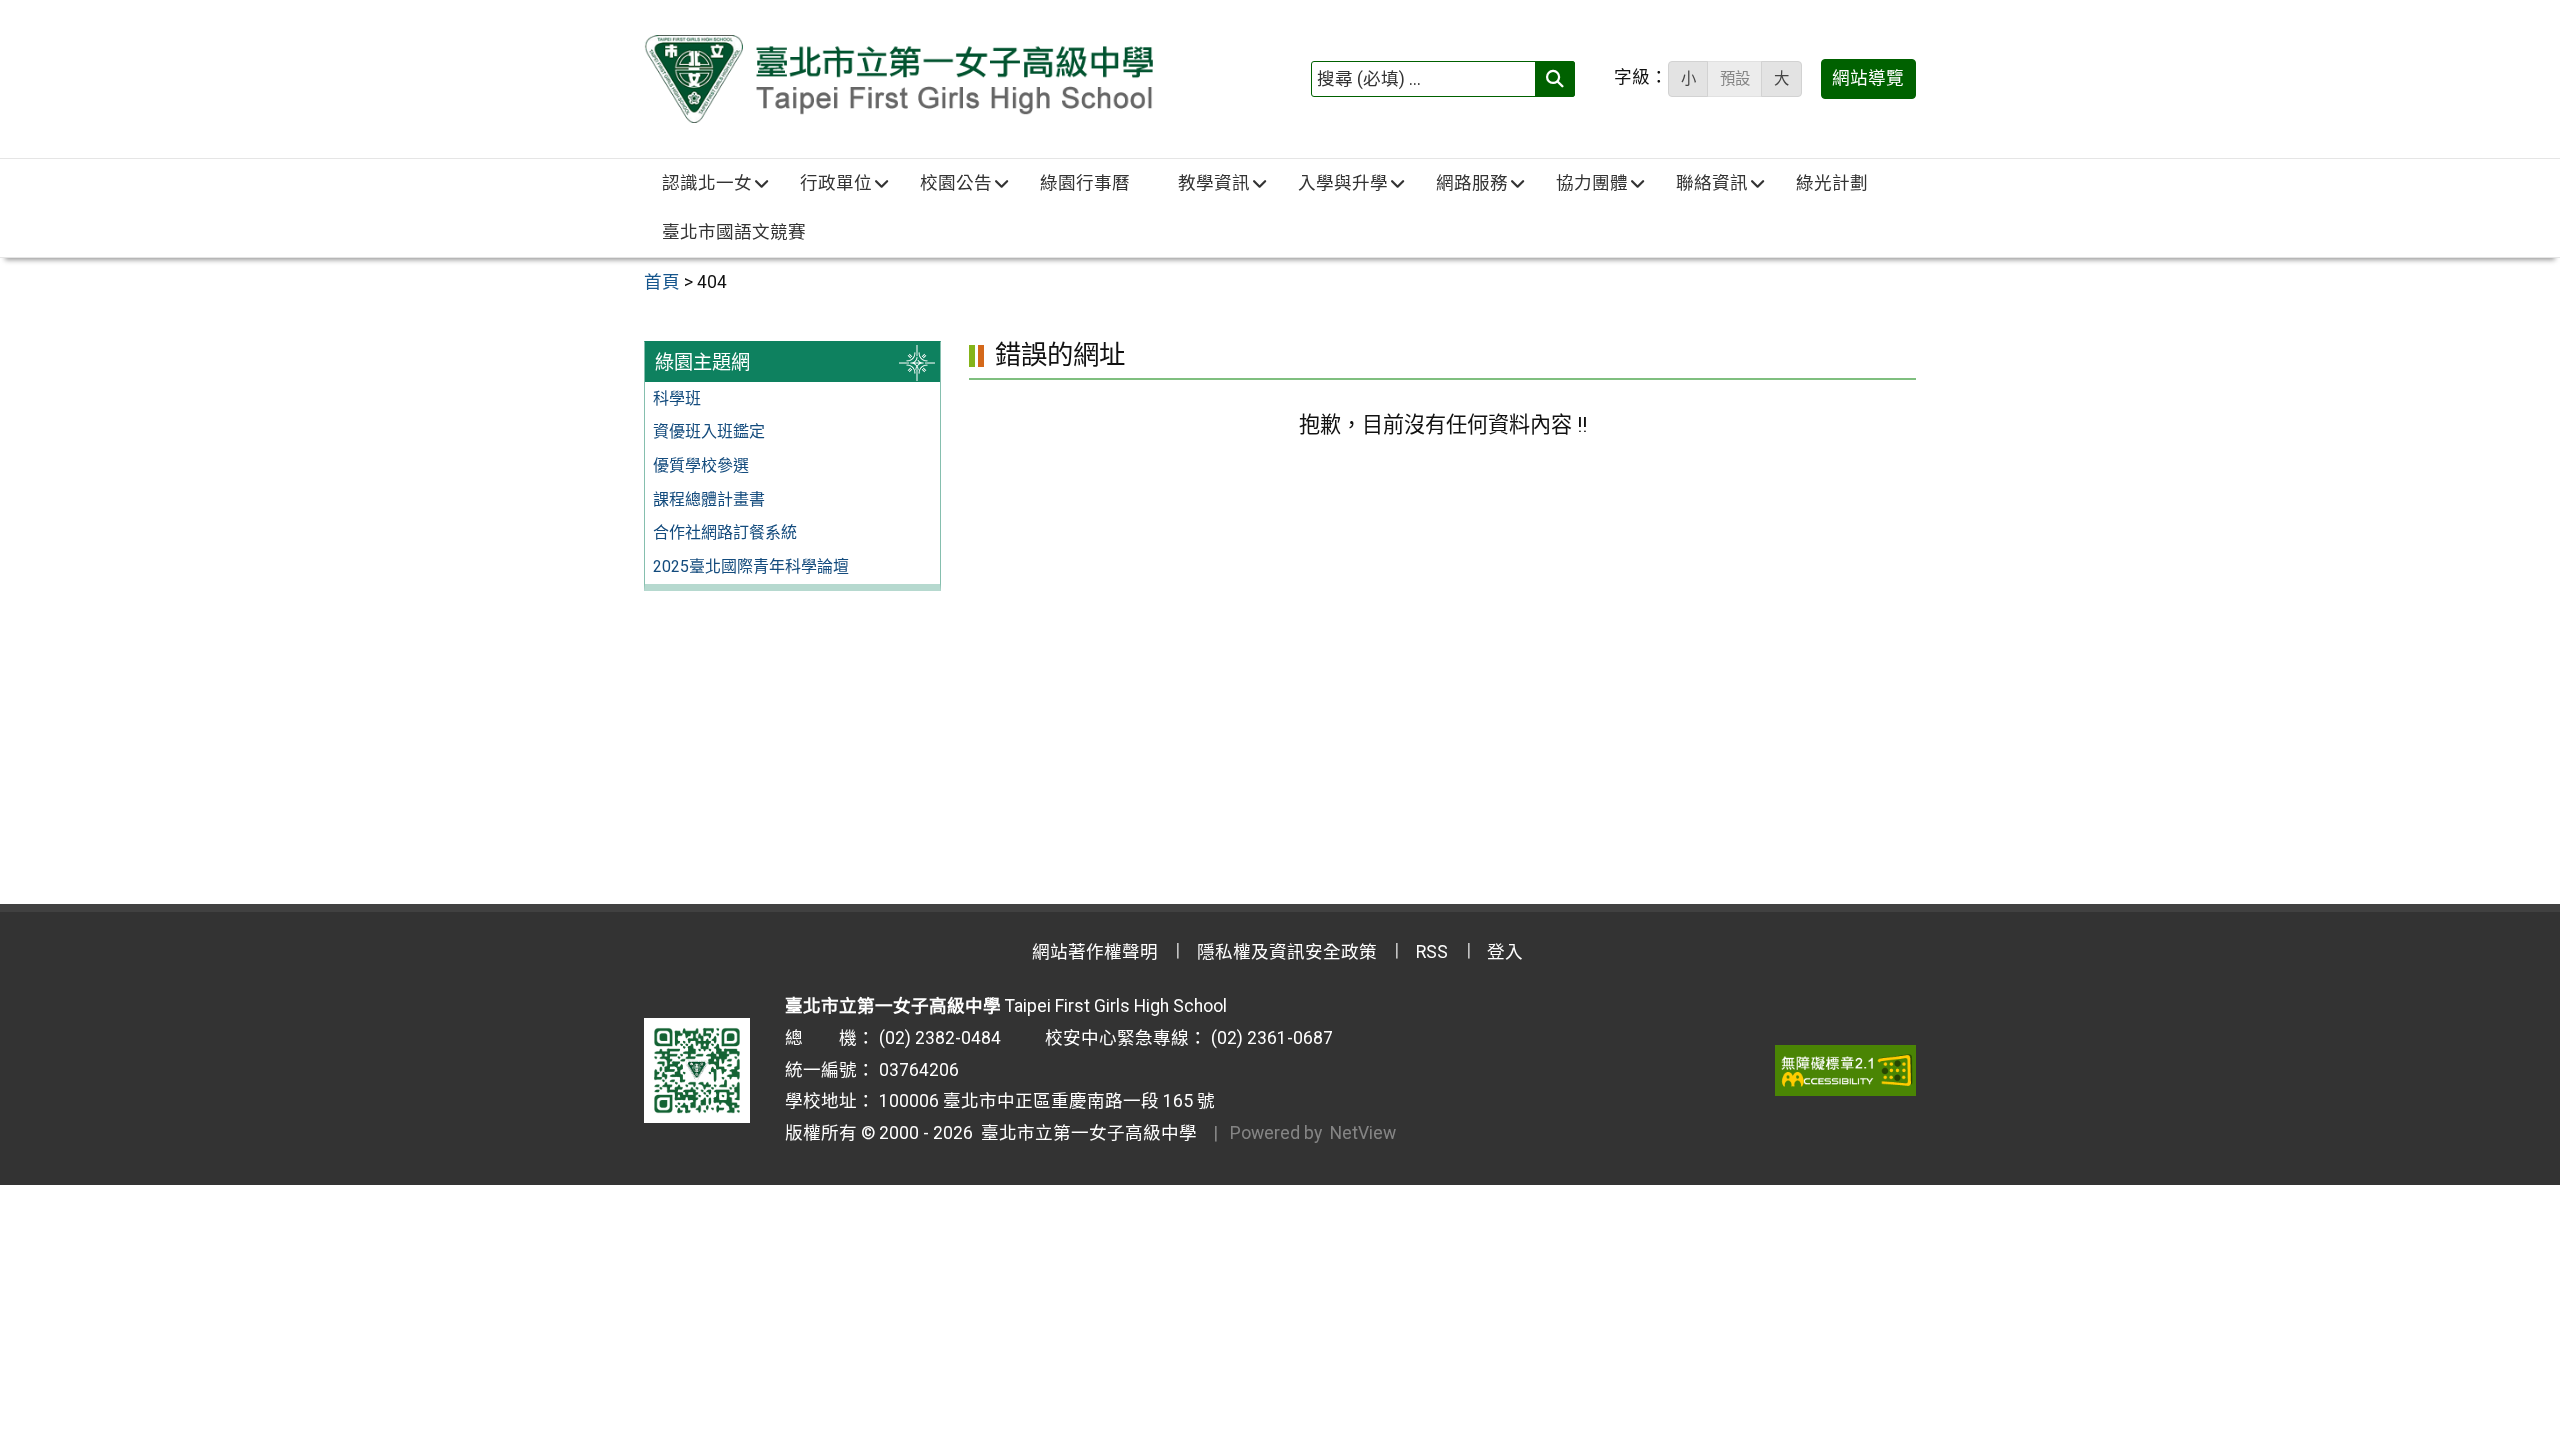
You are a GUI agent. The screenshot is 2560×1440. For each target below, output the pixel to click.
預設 (1735, 79)
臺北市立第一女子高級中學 (1085, 1133)
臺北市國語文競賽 (734, 232)
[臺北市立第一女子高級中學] (898, 79)
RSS (1432, 952)
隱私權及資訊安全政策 (1287, 952)
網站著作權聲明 (1095, 952)
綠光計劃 (1832, 183)
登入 (1505, 952)
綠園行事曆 (1085, 183)
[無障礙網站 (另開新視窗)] (1845, 1070)
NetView (1363, 1133)
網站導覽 (1868, 78)
